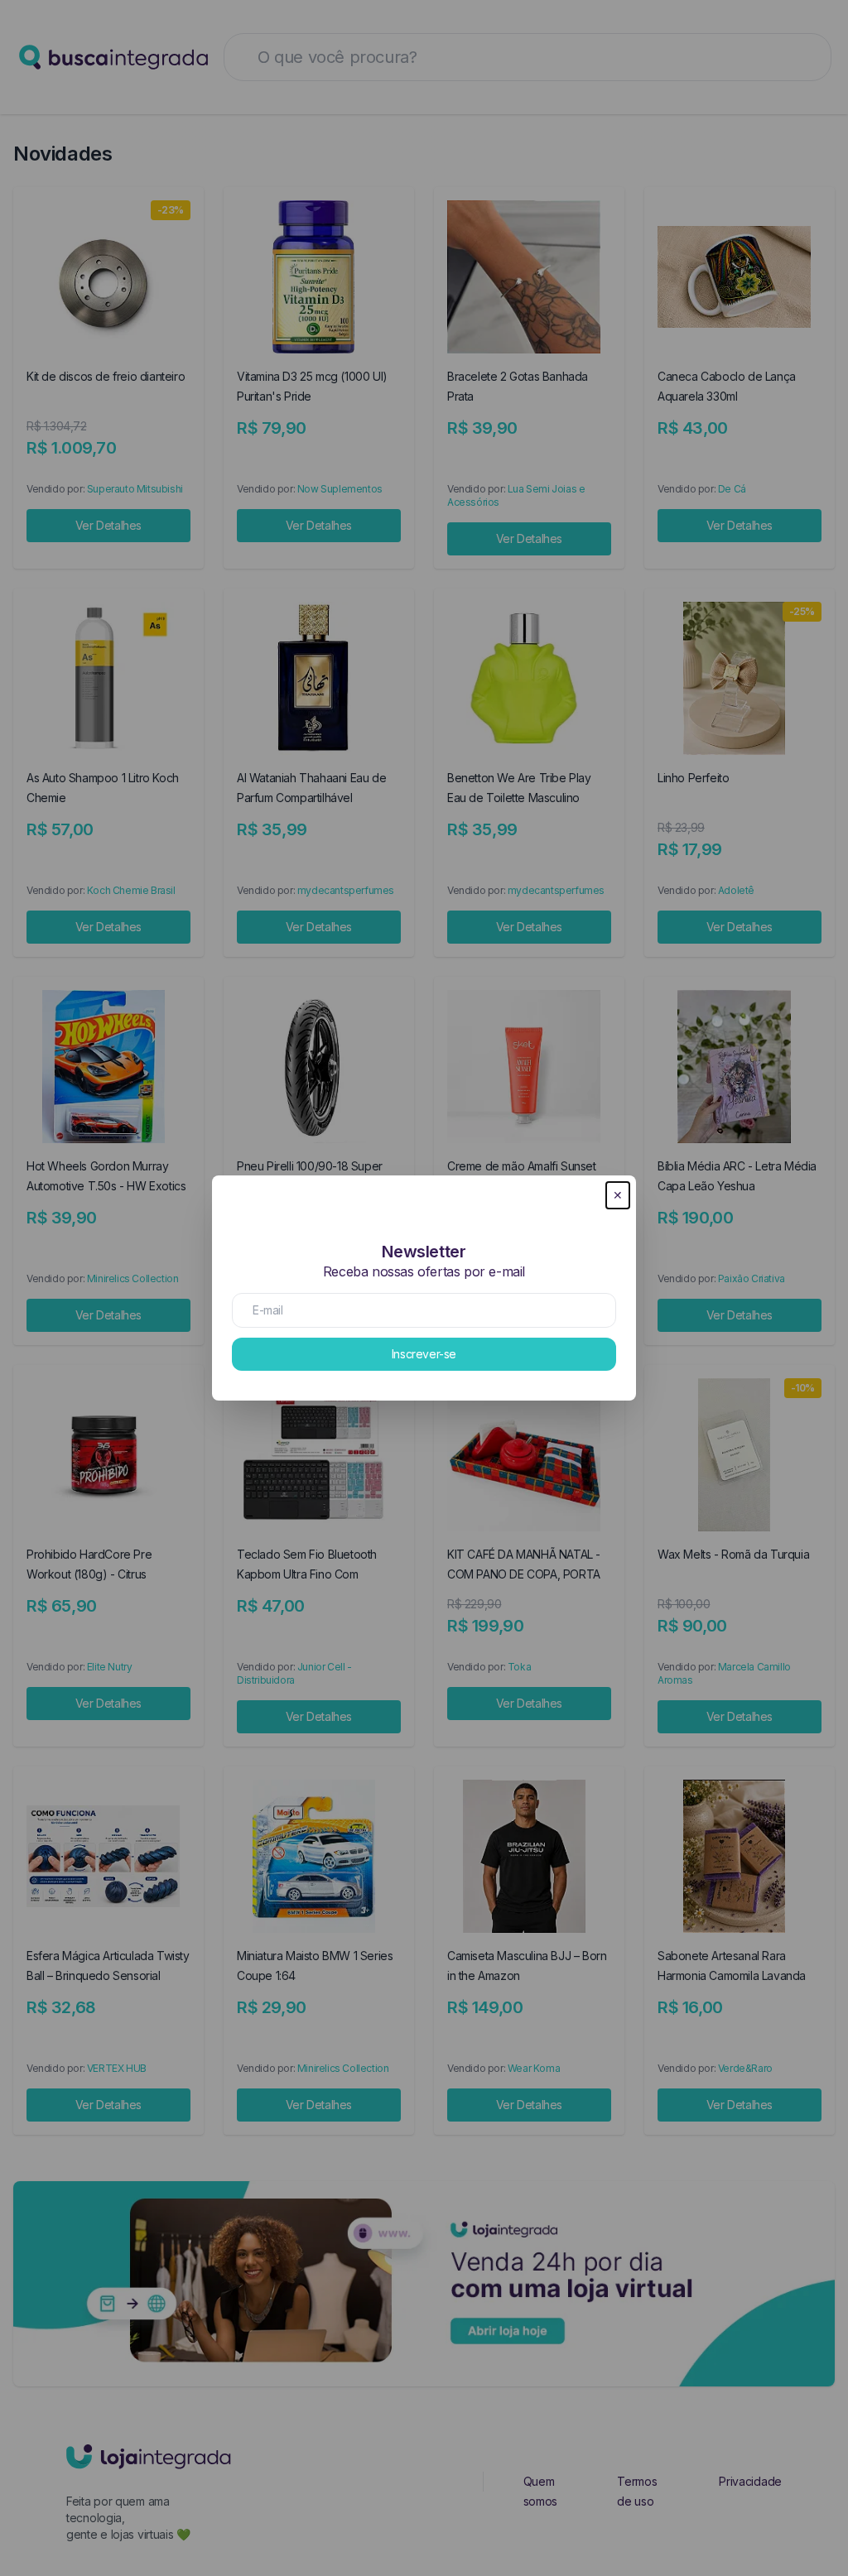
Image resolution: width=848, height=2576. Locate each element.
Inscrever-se (424, 1354)
